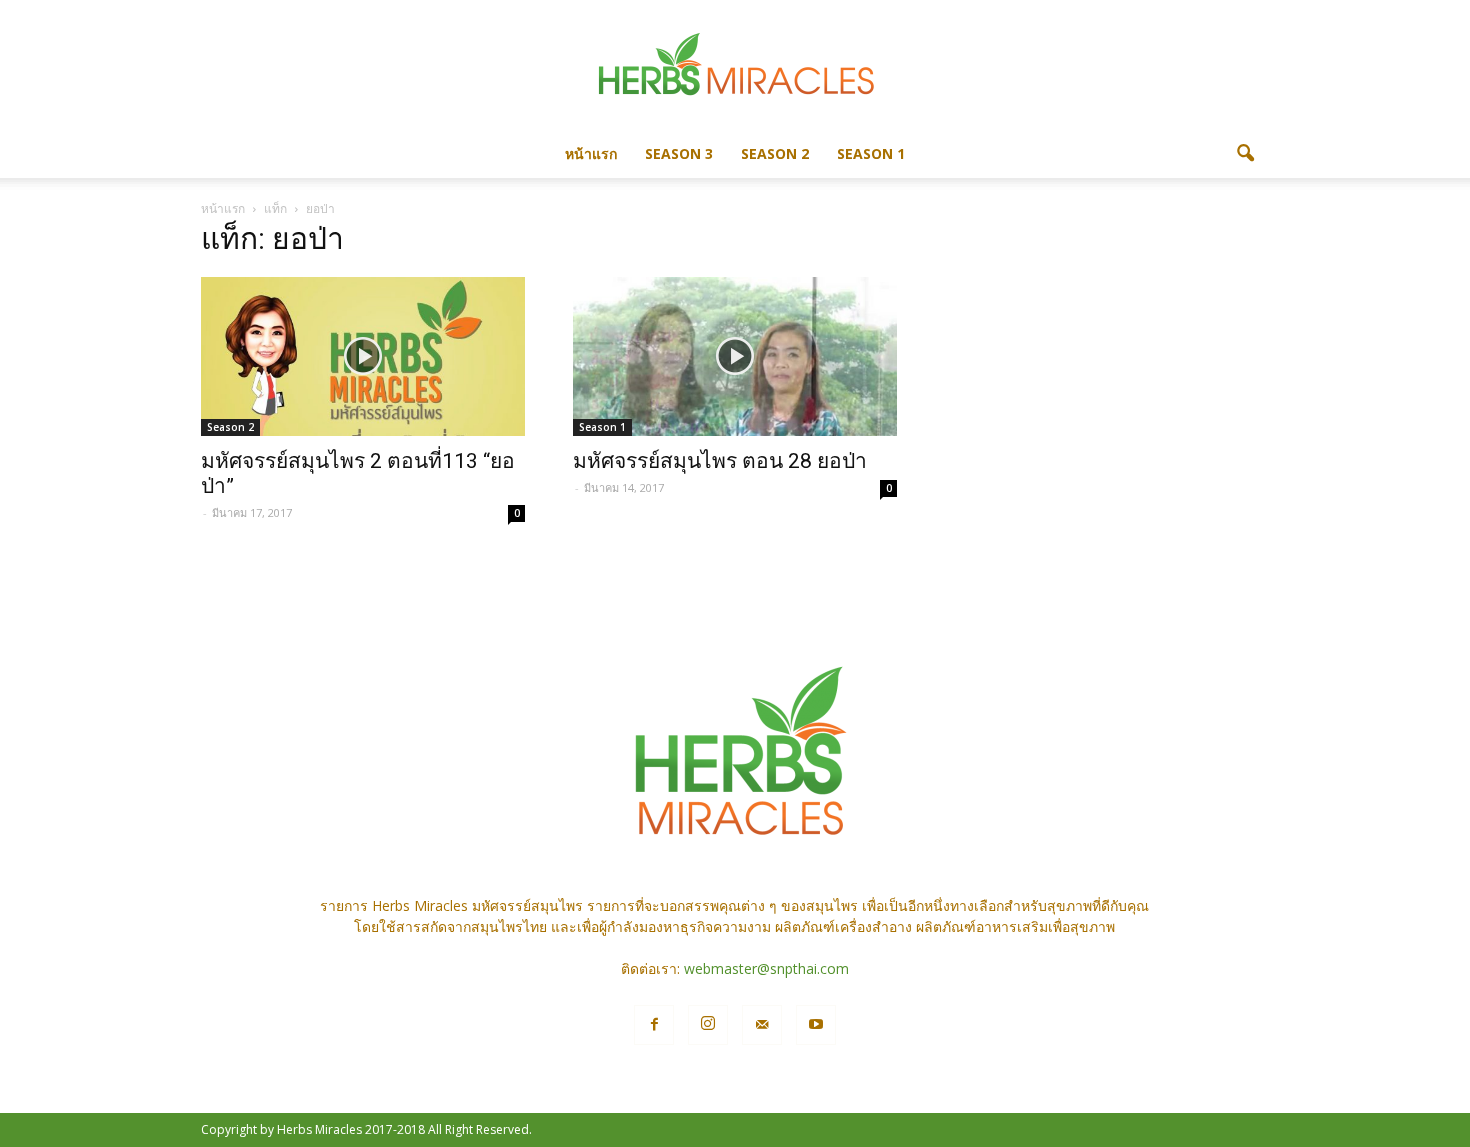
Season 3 (679, 153)
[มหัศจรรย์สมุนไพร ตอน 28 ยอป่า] (735, 356)
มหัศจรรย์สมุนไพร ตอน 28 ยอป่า (720, 461)
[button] (1245, 154)
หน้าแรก (591, 153)
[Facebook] (654, 1025)
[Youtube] (816, 1025)
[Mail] (762, 1025)
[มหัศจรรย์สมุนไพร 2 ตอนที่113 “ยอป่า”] (363, 356)
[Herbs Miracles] (735, 66)
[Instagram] (708, 1025)
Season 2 (775, 153)
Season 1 (871, 153)
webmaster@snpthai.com (766, 968)
